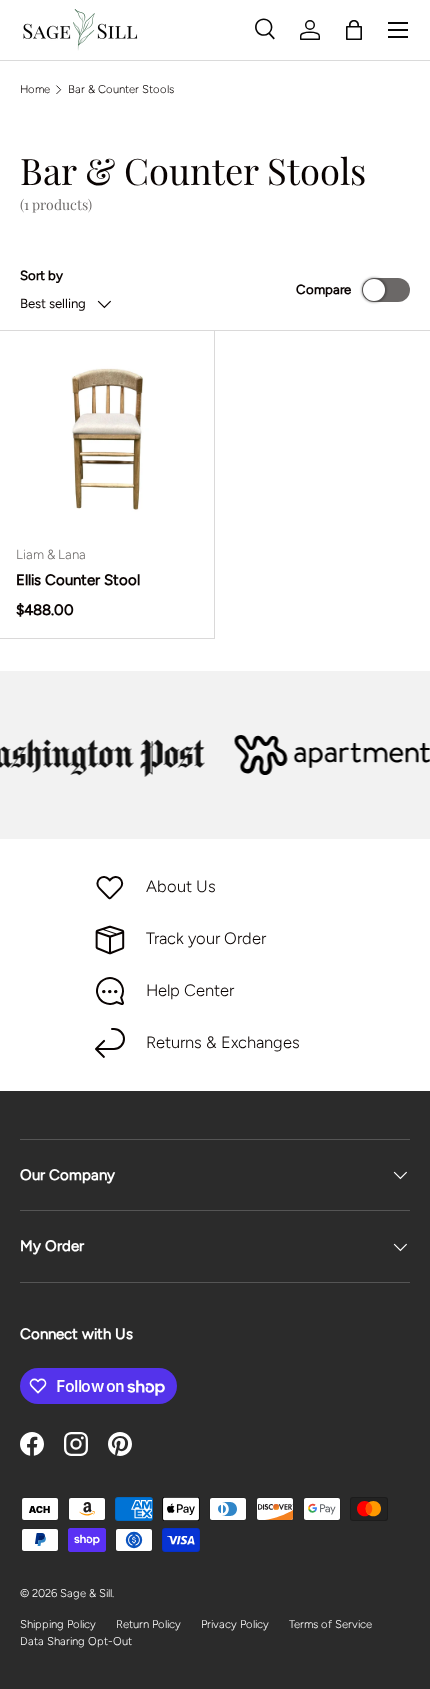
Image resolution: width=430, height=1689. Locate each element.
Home (35, 89)
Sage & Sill (86, 1593)
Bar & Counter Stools (121, 89)
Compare (323, 289)
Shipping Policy (58, 1624)
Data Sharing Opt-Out (76, 1641)
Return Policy (148, 1624)
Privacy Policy (235, 1624)
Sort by (41, 275)
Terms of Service (330, 1624)
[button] (354, 30)
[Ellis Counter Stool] (107, 438)
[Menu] (398, 30)
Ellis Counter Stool (78, 580)
